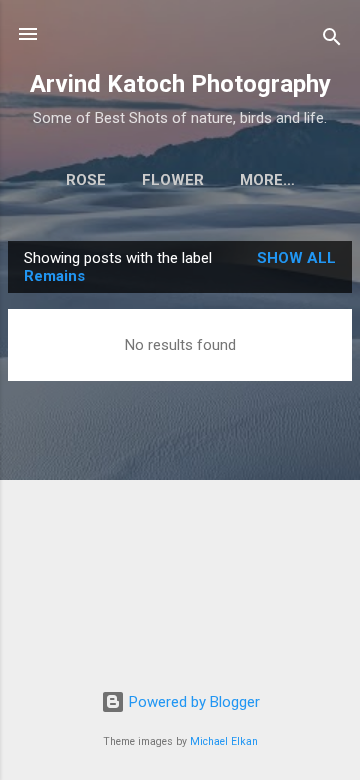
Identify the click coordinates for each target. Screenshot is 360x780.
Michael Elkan (224, 741)
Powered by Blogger (192, 702)
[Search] (332, 40)
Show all (296, 258)
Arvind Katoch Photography (180, 84)
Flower (173, 180)
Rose (86, 180)
